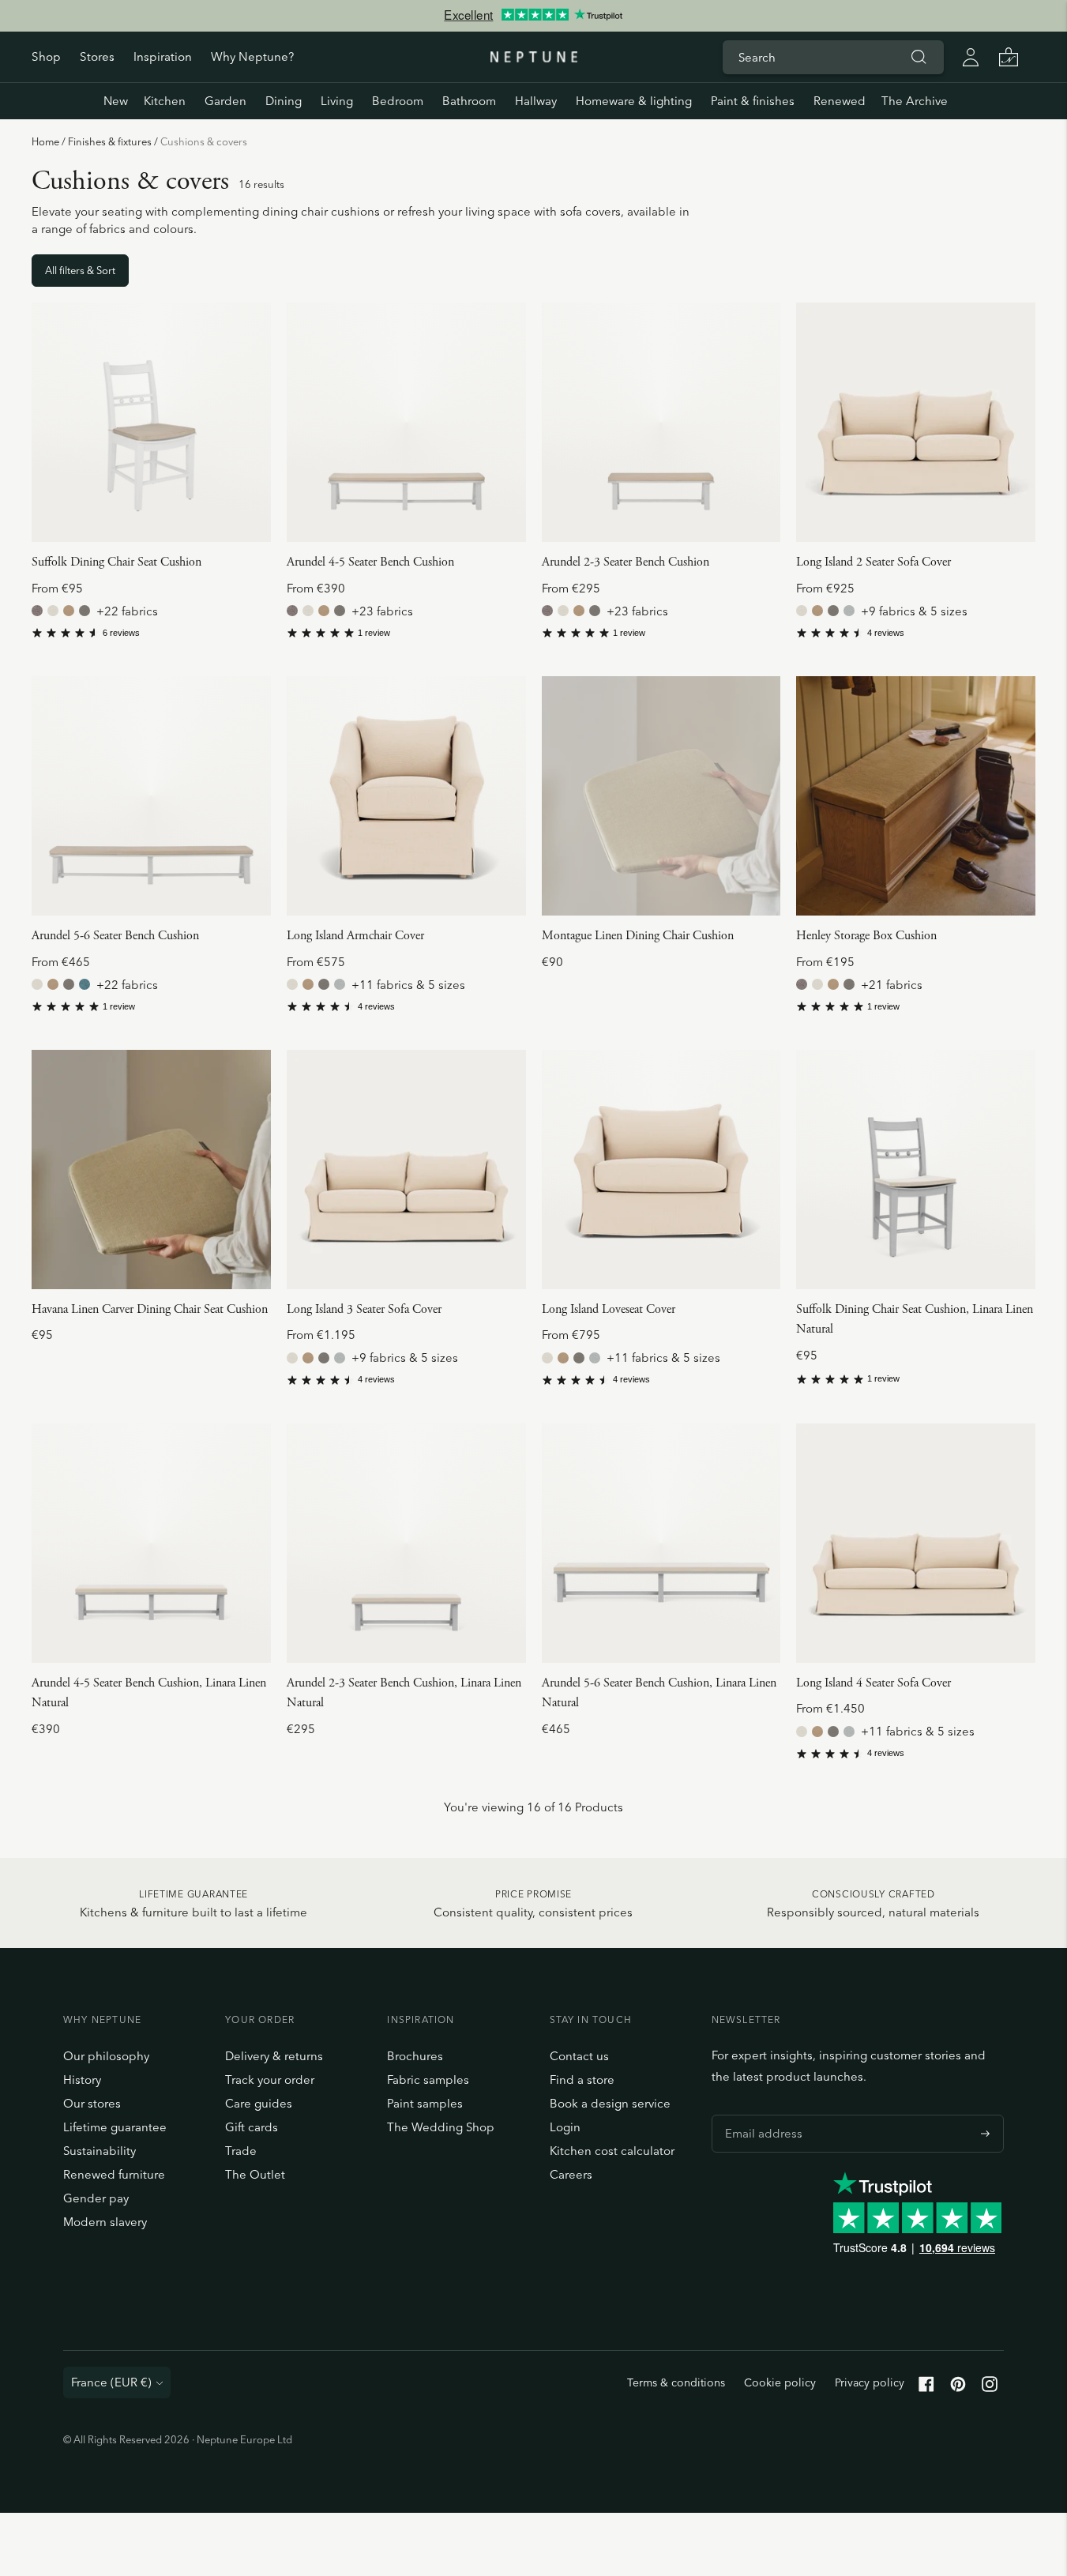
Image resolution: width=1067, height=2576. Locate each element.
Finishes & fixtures (110, 141)
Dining (284, 101)
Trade (241, 2151)
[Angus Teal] (85, 984)
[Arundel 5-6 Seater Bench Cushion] (151, 796)
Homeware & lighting (634, 101)
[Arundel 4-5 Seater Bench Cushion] (406, 422)
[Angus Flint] (37, 611)
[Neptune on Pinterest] (958, 2388)
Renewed (840, 101)
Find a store (582, 2080)
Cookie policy (780, 2382)
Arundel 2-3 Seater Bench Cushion (626, 562)
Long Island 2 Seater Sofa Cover (874, 562)
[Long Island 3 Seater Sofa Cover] (406, 1170)
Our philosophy (106, 2056)
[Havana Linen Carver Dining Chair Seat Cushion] (151, 1170)
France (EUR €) (111, 2382)
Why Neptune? (252, 56)
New (116, 101)
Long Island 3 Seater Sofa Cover (364, 1309)
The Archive (915, 101)
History (82, 2080)
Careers (571, 2174)
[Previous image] (50, 423)
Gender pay (96, 2198)
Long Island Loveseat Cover (609, 1309)
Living (337, 101)
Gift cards (252, 2127)
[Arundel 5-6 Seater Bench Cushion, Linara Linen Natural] (661, 1543)
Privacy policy (870, 2382)
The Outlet (255, 2174)
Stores (97, 56)
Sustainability (100, 2151)
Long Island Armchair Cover (355, 936)
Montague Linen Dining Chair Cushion (638, 936)
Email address (760, 2115)
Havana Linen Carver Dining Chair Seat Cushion (150, 1309)
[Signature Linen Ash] (849, 611)
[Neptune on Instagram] (990, 2388)
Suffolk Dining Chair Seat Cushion (116, 562)
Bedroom (398, 101)
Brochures (415, 2056)
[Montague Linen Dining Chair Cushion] (661, 796)
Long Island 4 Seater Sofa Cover (874, 1683)
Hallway (536, 101)
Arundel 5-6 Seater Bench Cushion (115, 936)
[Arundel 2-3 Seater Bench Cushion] (661, 422)
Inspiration (163, 56)
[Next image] (253, 423)
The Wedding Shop (441, 2127)
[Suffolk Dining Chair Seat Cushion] (151, 422)
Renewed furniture (114, 2174)
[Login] (971, 57)
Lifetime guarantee (115, 2127)
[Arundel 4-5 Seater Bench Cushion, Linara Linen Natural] (151, 1543)
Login (565, 2127)
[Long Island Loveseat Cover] (661, 1170)
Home (45, 141)
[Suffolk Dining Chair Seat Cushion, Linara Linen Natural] (916, 1170)
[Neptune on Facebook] (926, 2388)
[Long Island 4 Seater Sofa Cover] (916, 1543)
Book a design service (610, 2103)
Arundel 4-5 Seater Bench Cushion (370, 562)
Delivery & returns (274, 2056)
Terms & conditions (676, 2382)
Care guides (259, 2103)
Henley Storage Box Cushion (866, 936)
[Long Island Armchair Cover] (406, 796)
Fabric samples (428, 2080)
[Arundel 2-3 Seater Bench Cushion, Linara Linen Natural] (406, 1543)
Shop (46, 56)
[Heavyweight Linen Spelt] (85, 611)
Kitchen (165, 101)
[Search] (919, 57)
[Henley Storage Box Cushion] (916, 796)
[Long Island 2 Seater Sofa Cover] (916, 422)
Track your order (270, 2080)
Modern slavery (105, 2222)
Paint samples (425, 2103)
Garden (225, 101)
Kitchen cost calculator (612, 2151)
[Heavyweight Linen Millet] (69, 611)
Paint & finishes (753, 101)
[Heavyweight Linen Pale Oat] (53, 611)
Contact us (579, 2056)
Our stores (92, 2103)
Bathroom (469, 101)
